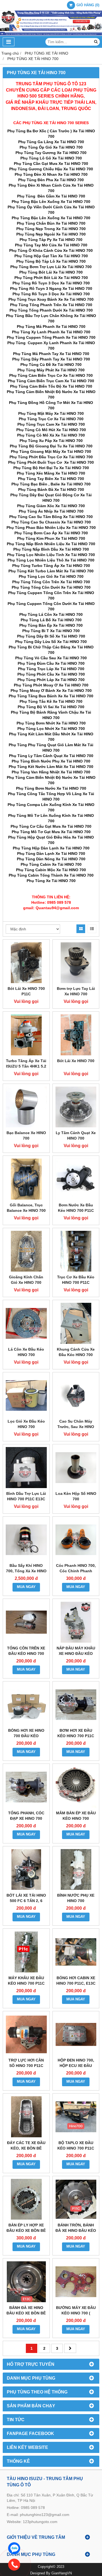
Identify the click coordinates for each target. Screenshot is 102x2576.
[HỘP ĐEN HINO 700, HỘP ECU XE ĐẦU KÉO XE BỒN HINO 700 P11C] (76, 2034)
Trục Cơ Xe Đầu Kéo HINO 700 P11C (76, 1280)
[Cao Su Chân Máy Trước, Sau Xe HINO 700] (76, 1396)
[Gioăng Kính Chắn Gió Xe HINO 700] (26, 1251)
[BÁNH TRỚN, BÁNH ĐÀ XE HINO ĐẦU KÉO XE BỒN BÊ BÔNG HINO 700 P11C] (76, 2199)
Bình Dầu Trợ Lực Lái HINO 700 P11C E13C (26, 1496)
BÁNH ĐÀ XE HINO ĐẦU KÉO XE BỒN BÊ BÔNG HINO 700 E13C (26, 2313)
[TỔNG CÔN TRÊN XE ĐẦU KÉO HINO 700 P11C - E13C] (26, 1622)
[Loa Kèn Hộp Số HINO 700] (76, 1468)
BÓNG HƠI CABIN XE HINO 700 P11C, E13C (76, 1981)
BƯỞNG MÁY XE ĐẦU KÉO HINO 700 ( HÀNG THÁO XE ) (76, 2313)
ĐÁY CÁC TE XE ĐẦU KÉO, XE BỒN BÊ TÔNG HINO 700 (26, 2148)
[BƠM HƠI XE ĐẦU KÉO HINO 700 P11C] (76, 1705)
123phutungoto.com (40, 2522)
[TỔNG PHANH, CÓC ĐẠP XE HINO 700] (26, 1787)
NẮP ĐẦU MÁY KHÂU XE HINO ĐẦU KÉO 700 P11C (76, 1653)
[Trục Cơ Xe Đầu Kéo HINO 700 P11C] (76, 1251)
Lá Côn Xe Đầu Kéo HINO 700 (26, 1352)
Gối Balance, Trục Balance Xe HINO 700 (26, 1208)
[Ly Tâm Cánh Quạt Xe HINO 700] (76, 1107)
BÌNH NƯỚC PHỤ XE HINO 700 (76, 1898)
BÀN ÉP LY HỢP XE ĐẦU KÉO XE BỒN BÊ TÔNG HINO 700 (26, 2230)
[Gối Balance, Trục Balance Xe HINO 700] (26, 1179)
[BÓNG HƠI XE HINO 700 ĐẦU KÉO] (26, 1705)
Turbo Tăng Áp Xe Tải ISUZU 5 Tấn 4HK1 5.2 (26, 1063)
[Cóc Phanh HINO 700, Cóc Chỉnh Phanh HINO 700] (76, 1540)
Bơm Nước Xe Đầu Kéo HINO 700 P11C (76, 1208)
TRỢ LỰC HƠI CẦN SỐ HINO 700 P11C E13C (26, 2066)
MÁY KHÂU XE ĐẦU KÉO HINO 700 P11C (26, 1981)
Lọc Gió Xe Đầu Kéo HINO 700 (26, 1424)
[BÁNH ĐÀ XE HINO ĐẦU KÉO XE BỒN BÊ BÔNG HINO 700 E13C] (26, 2282)
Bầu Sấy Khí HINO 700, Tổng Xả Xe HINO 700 (26, 1571)
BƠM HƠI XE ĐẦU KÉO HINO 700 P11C (76, 1733)
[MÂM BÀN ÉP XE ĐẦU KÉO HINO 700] (76, 1787)
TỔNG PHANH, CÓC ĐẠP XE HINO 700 (26, 1816)
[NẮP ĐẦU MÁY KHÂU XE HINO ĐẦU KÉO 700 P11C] (76, 1622)
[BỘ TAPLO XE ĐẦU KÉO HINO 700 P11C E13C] (76, 2117)
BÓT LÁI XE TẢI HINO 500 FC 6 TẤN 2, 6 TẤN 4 (26, 1901)
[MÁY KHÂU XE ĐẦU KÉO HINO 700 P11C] (26, 1952)
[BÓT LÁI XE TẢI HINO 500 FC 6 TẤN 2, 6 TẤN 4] (26, 1870)
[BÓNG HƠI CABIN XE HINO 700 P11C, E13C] (76, 1952)
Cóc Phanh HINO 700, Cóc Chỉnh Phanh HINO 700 (76, 1571)
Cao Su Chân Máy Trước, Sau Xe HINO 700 (76, 1427)
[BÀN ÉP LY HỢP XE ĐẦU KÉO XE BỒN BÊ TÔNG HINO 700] (26, 2199)
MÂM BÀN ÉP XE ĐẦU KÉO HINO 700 (76, 1816)
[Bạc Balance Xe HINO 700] (26, 1107)
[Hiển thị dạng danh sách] (92, 929)
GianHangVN (62, 2573)
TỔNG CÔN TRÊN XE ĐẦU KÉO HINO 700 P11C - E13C (26, 1653)
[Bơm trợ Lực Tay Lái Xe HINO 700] (76, 963)
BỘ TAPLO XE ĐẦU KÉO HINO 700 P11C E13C (76, 2148)
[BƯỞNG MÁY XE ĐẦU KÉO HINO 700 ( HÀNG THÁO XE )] (76, 2282)
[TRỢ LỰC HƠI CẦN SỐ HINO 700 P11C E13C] (26, 2034)
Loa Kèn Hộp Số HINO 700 (76, 1496)
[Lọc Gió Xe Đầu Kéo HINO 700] (26, 1396)
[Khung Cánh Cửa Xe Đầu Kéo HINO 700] (76, 1323)
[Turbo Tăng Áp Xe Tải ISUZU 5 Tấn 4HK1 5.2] (26, 1035)
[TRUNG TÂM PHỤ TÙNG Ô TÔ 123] (51, 34)
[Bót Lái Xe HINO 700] (76, 1035)
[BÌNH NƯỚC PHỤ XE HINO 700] (76, 1870)
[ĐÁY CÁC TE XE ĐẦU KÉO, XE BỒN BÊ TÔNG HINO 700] (26, 2117)
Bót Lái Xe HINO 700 (76, 1061)
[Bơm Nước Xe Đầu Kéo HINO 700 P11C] (76, 1179)
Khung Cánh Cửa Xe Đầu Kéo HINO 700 (76, 1352)
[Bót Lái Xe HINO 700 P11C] (26, 963)
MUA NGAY (26, 1587)
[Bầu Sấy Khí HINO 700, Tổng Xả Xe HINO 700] (26, 1540)
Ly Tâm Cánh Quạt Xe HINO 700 (76, 1135)
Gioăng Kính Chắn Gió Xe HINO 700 (26, 1280)
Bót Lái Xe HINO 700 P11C (26, 991)
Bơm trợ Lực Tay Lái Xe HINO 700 (76, 991)
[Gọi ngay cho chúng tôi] (55, 2565)
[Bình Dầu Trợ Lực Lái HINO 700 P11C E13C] (26, 1468)
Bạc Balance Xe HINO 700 (26, 1135)
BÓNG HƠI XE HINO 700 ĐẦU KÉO (26, 1733)
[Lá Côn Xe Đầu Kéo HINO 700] (26, 1323)
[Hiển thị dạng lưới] (81, 929)
